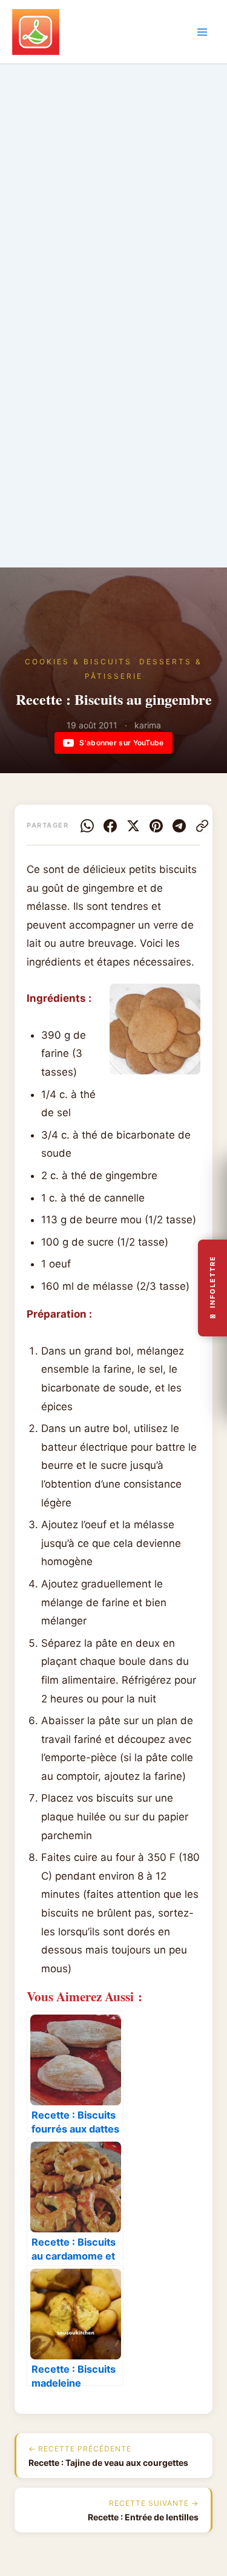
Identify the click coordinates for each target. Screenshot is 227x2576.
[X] (133, 826)
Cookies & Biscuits (78, 662)
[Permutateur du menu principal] (202, 32)
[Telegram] (179, 826)
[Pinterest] (156, 826)
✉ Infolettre (212, 1288)
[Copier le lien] (202, 826)
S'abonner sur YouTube (121, 743)
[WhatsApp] (87, 826)
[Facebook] (110, 826)
